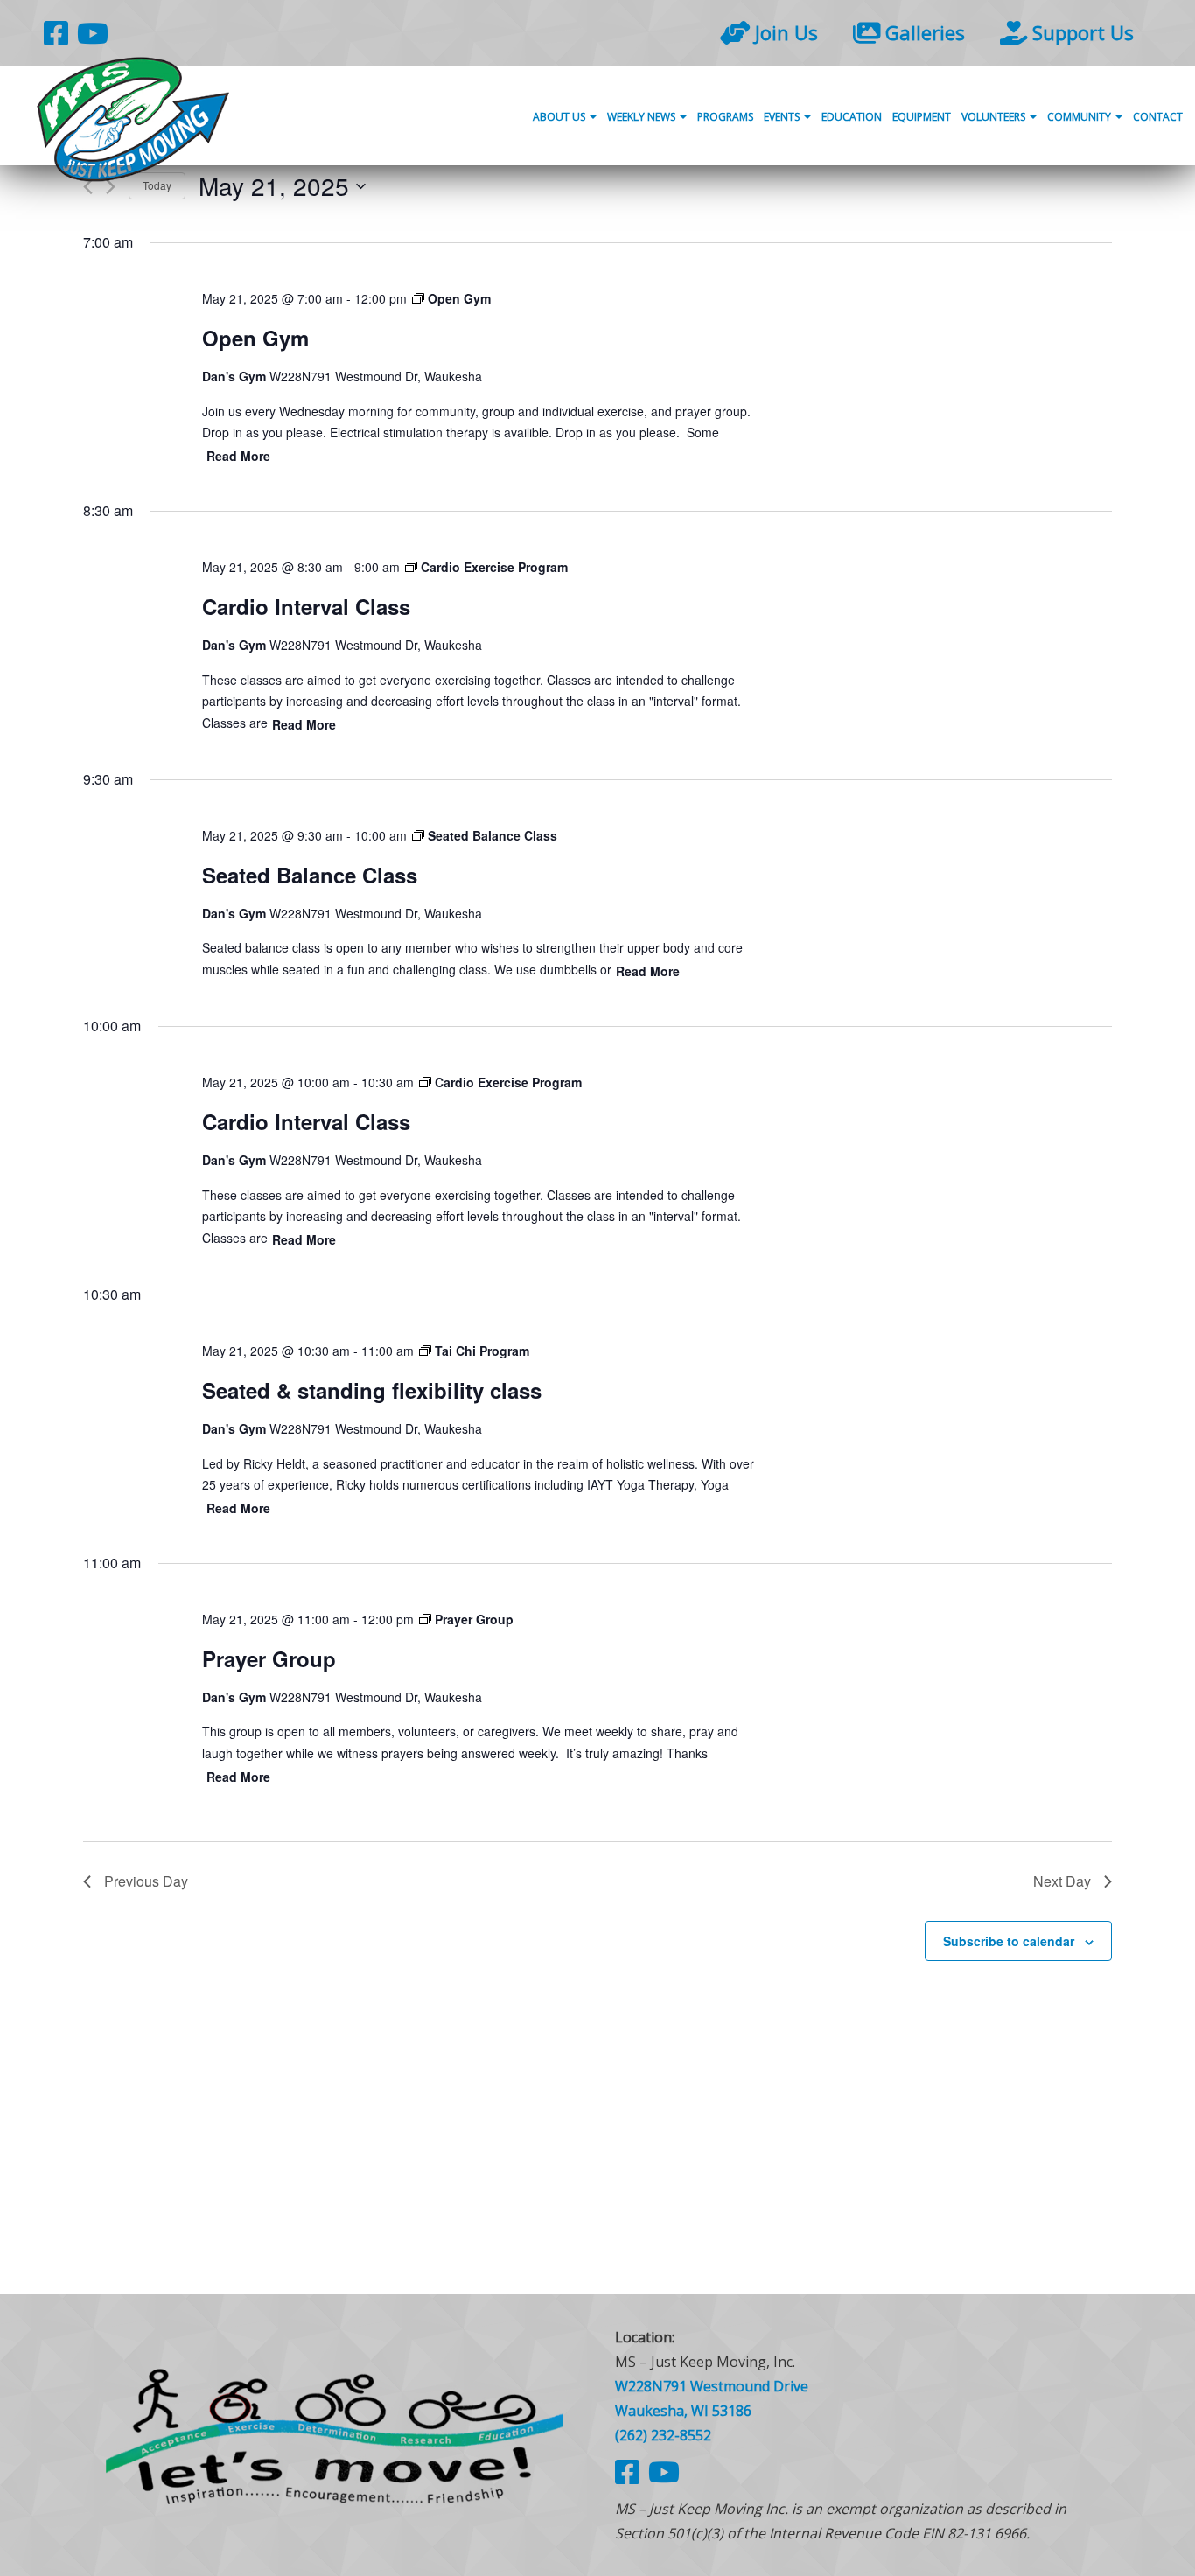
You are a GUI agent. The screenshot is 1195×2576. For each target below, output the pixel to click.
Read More (238, 456)
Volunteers (995, 117)
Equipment (922, 117)
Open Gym (255, 338)
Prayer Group (269, 1658)
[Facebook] (56, 33)
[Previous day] (88, 187)
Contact (1158, 117)
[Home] (335, 2435)
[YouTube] (93, 33)
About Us (560, 117)
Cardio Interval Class (306, 606)
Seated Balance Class (310, 875)
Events (783, 117)
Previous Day (146, 1881)
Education (852, 117)
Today (157, 185)
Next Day (1062, 1881)
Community (1080, 117)
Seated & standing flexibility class (372, 1390)
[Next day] (111, 187)
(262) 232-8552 (663, 2435)
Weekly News (643, 117)
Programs (725, 117)
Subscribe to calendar (1009, 1941)
